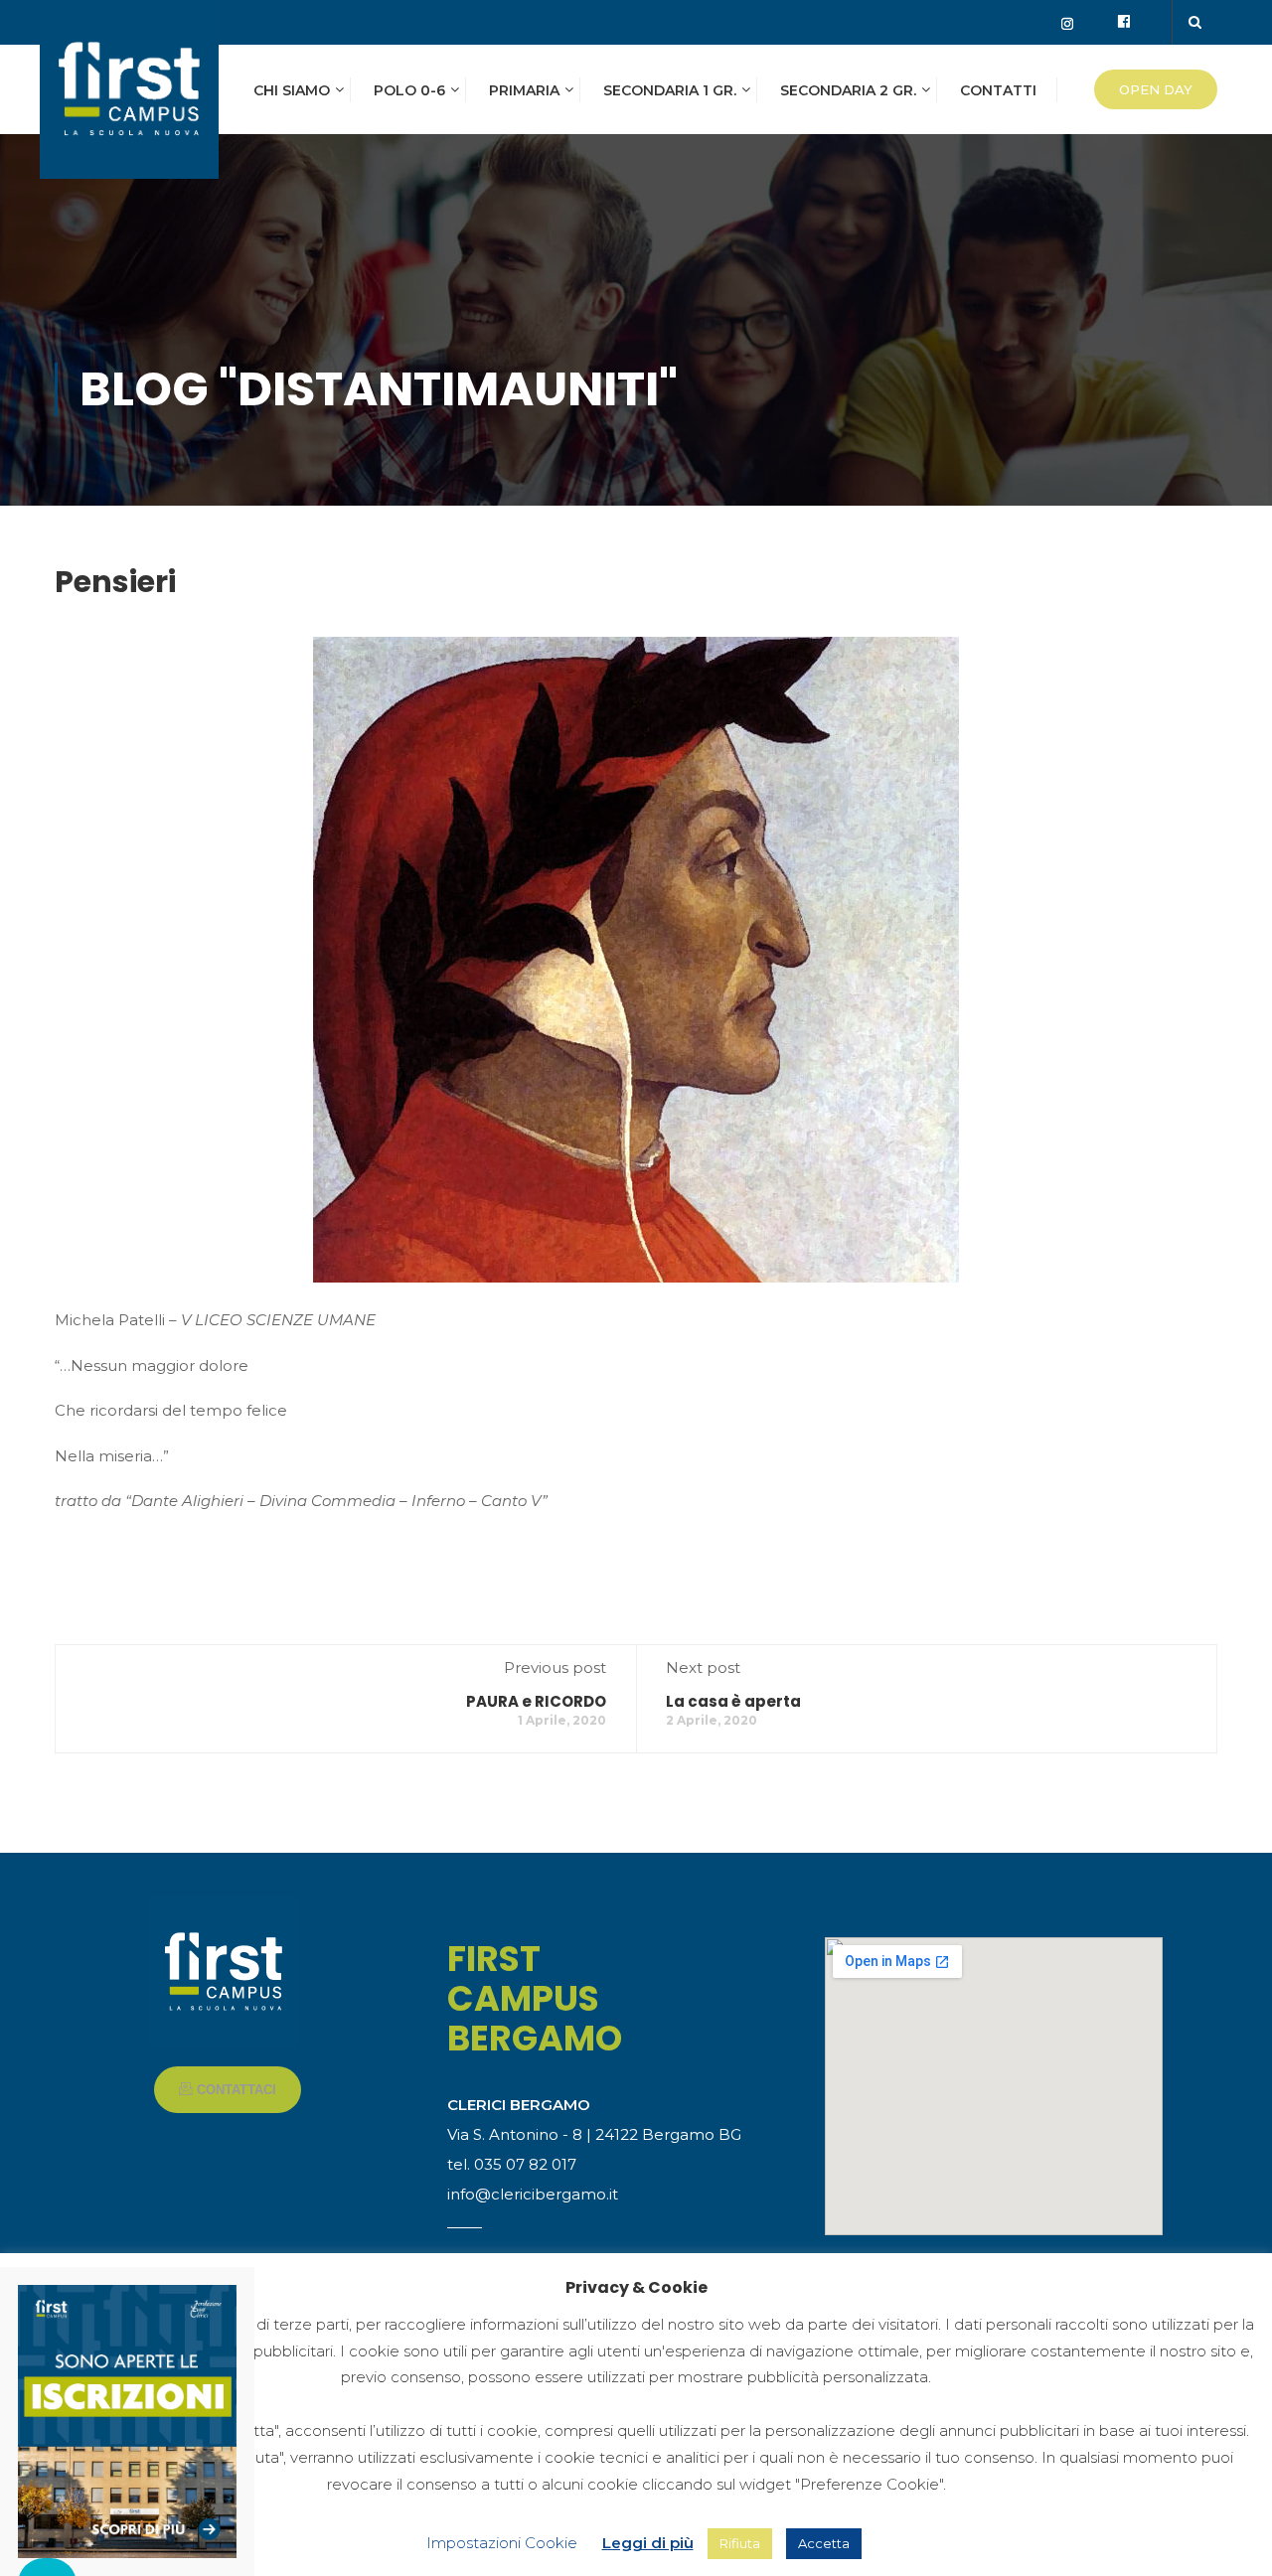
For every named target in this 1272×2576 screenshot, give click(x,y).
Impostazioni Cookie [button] (502, 2543)
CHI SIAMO (292, 90)
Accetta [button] (824, 2543)
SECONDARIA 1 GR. (670, 90)
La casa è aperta (733, 1701)
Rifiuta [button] (740, 2543)
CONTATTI (998, 90)
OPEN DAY (1156, 89)
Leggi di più (648, 2543)
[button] (228, 2090)
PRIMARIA (524, 90)
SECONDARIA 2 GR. (848, 90)
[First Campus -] (129, 99)
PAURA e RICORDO (536, 1701)
